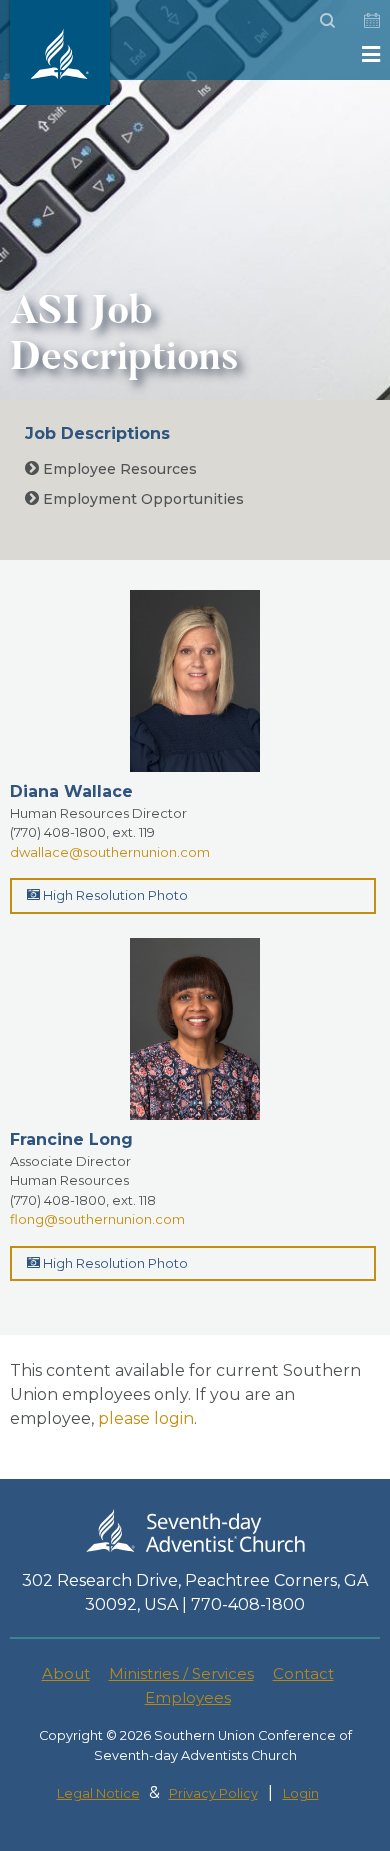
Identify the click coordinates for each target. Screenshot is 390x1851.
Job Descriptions (97, 433)
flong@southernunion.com (97, 1219)
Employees (188, 1697)
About (66, 1673)
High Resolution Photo (114, 895)
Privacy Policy (213, 1793)
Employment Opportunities (141, 499)
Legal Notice (98, 1793)
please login (146, 1418)
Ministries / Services (181, 1673)
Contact (303, 1673)
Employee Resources (118, 469)
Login (301, 1793)
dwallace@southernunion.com (110, 852)
